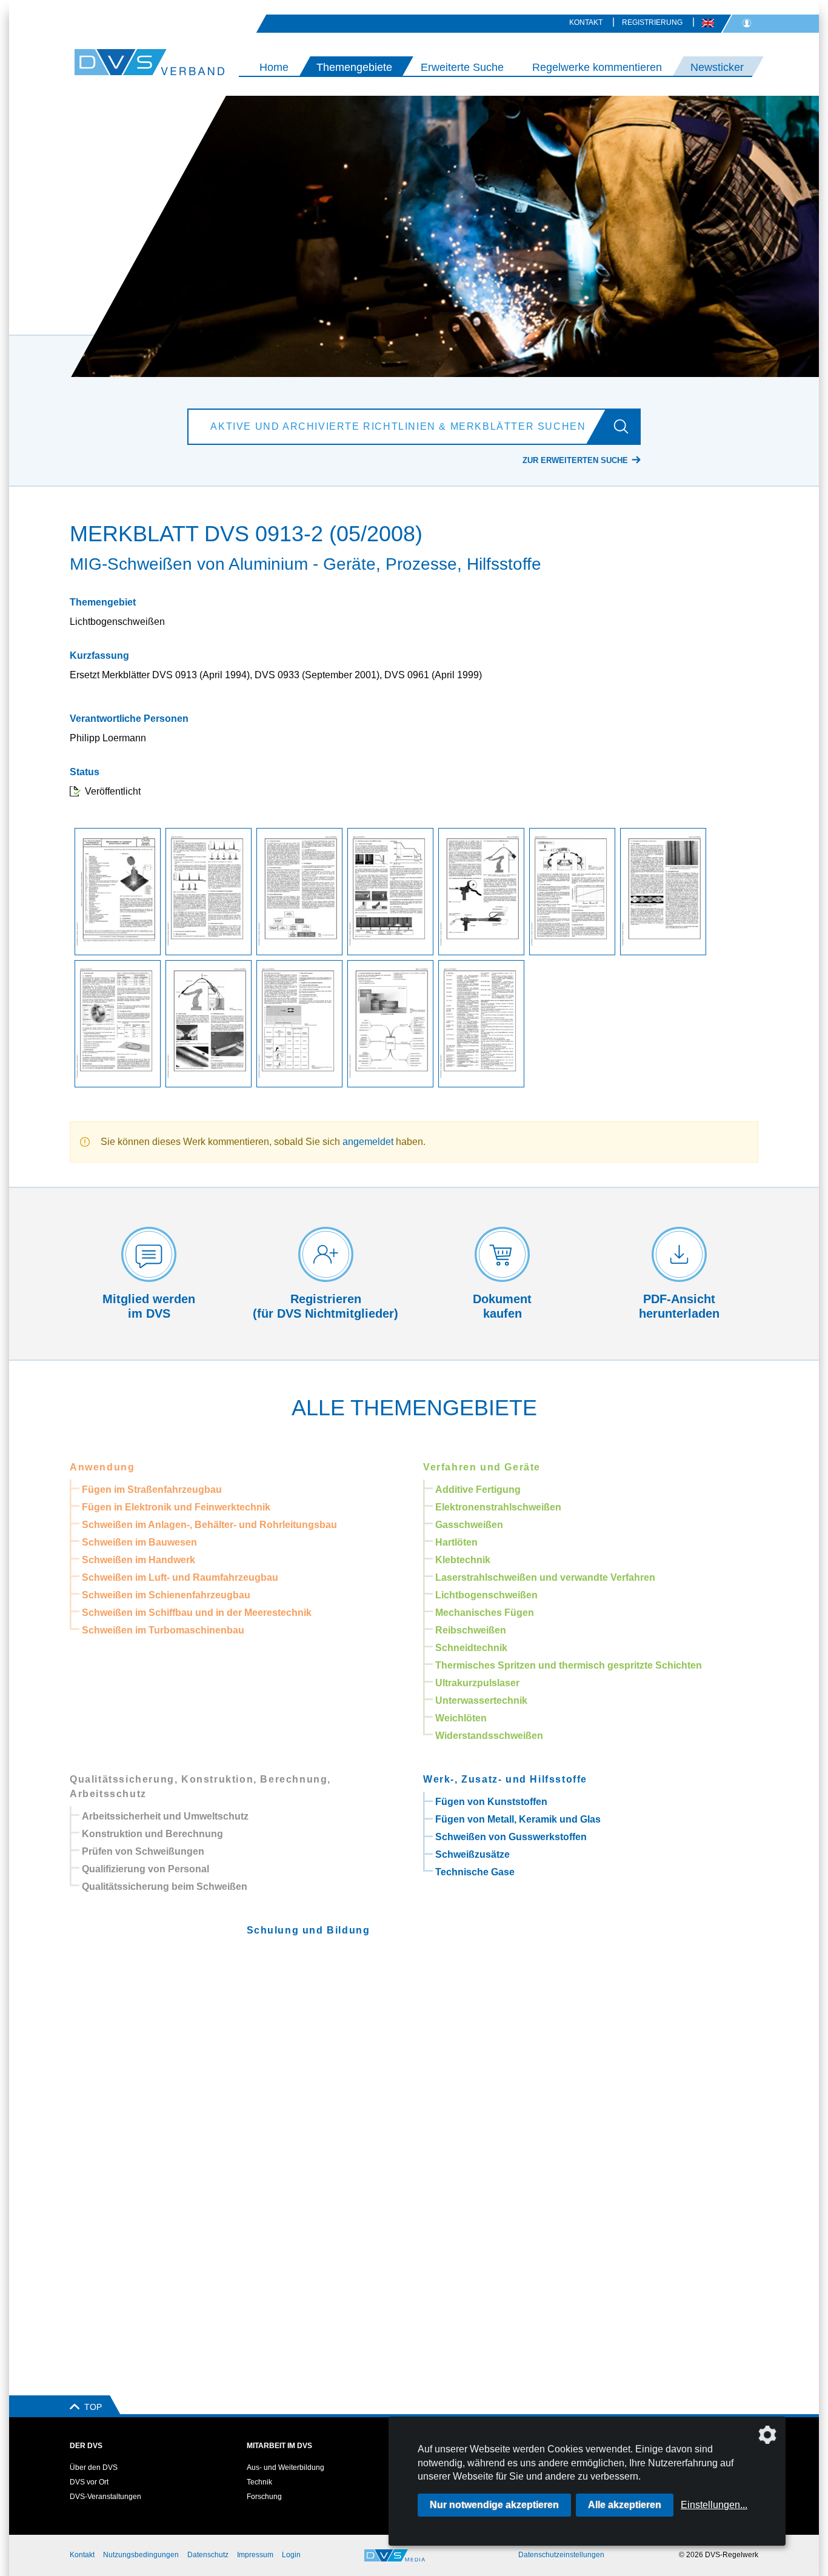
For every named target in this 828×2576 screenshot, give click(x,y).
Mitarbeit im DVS (279, 2446)
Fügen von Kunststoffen (491, 1802)
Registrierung (652, 22)
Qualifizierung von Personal (145, 1869)
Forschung (264, 2497)
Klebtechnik (463, 1560)
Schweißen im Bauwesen (139, 1542)
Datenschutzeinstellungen (561, 2555)
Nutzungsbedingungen (141, 2555)
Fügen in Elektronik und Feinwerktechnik (176, 1507)
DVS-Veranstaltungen (105, 2497)
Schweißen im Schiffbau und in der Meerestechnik (197, 1613)
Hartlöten (456, 1542)
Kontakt (586, 22)
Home (274, 67)
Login (291, 2555)
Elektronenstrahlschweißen (498, 1507)
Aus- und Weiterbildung (285, 2468)
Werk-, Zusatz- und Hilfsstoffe (505, 1779)
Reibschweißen (471, 1630)
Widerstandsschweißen (489, 1736)
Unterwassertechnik (481, 1700)
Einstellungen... (714, 2505)
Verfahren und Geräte (482, 1467)
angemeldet (368, 1142)
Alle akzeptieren (625, 2505)
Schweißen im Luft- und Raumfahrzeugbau (180, 1577)
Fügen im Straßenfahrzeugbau (152, 1490)
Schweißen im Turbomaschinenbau (163, 1630)
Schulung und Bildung (309, 1930)
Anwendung (102, 1467)
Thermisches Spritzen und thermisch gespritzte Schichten (569, 1665)
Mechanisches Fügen (485, 1613)
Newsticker (717, 67)
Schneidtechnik (471, 1648)
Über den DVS (94, 2468)
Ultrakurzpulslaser (477, 1683)
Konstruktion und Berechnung (152, 1834)
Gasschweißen (469, 1525)
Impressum (255, 2555)
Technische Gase (475, 1872)
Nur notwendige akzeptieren (494, 2505)
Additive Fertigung (478, 1490)
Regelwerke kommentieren (597, 67)
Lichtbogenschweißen (486, 1595)
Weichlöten (461, 1718)
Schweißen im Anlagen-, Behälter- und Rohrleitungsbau (209, 1525)
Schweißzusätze (472, 1854)
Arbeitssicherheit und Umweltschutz (165, 1816)
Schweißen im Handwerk (139, 1560)
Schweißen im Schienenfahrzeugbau (166, 1595)
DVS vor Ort (89, 2482)
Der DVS (86, 2446)
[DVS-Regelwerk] (119, 62)
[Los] (626, 427)
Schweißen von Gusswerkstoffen (511, 1837)
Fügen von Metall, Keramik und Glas (518, 1819)
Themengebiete (354, 67)
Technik (259, 2482)
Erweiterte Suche (462, 67)
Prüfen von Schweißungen (143, 1851)
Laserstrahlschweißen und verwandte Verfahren (545, 1577)
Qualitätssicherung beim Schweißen (165, 1887)
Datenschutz (208, 2555)
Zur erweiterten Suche (575, 460)
